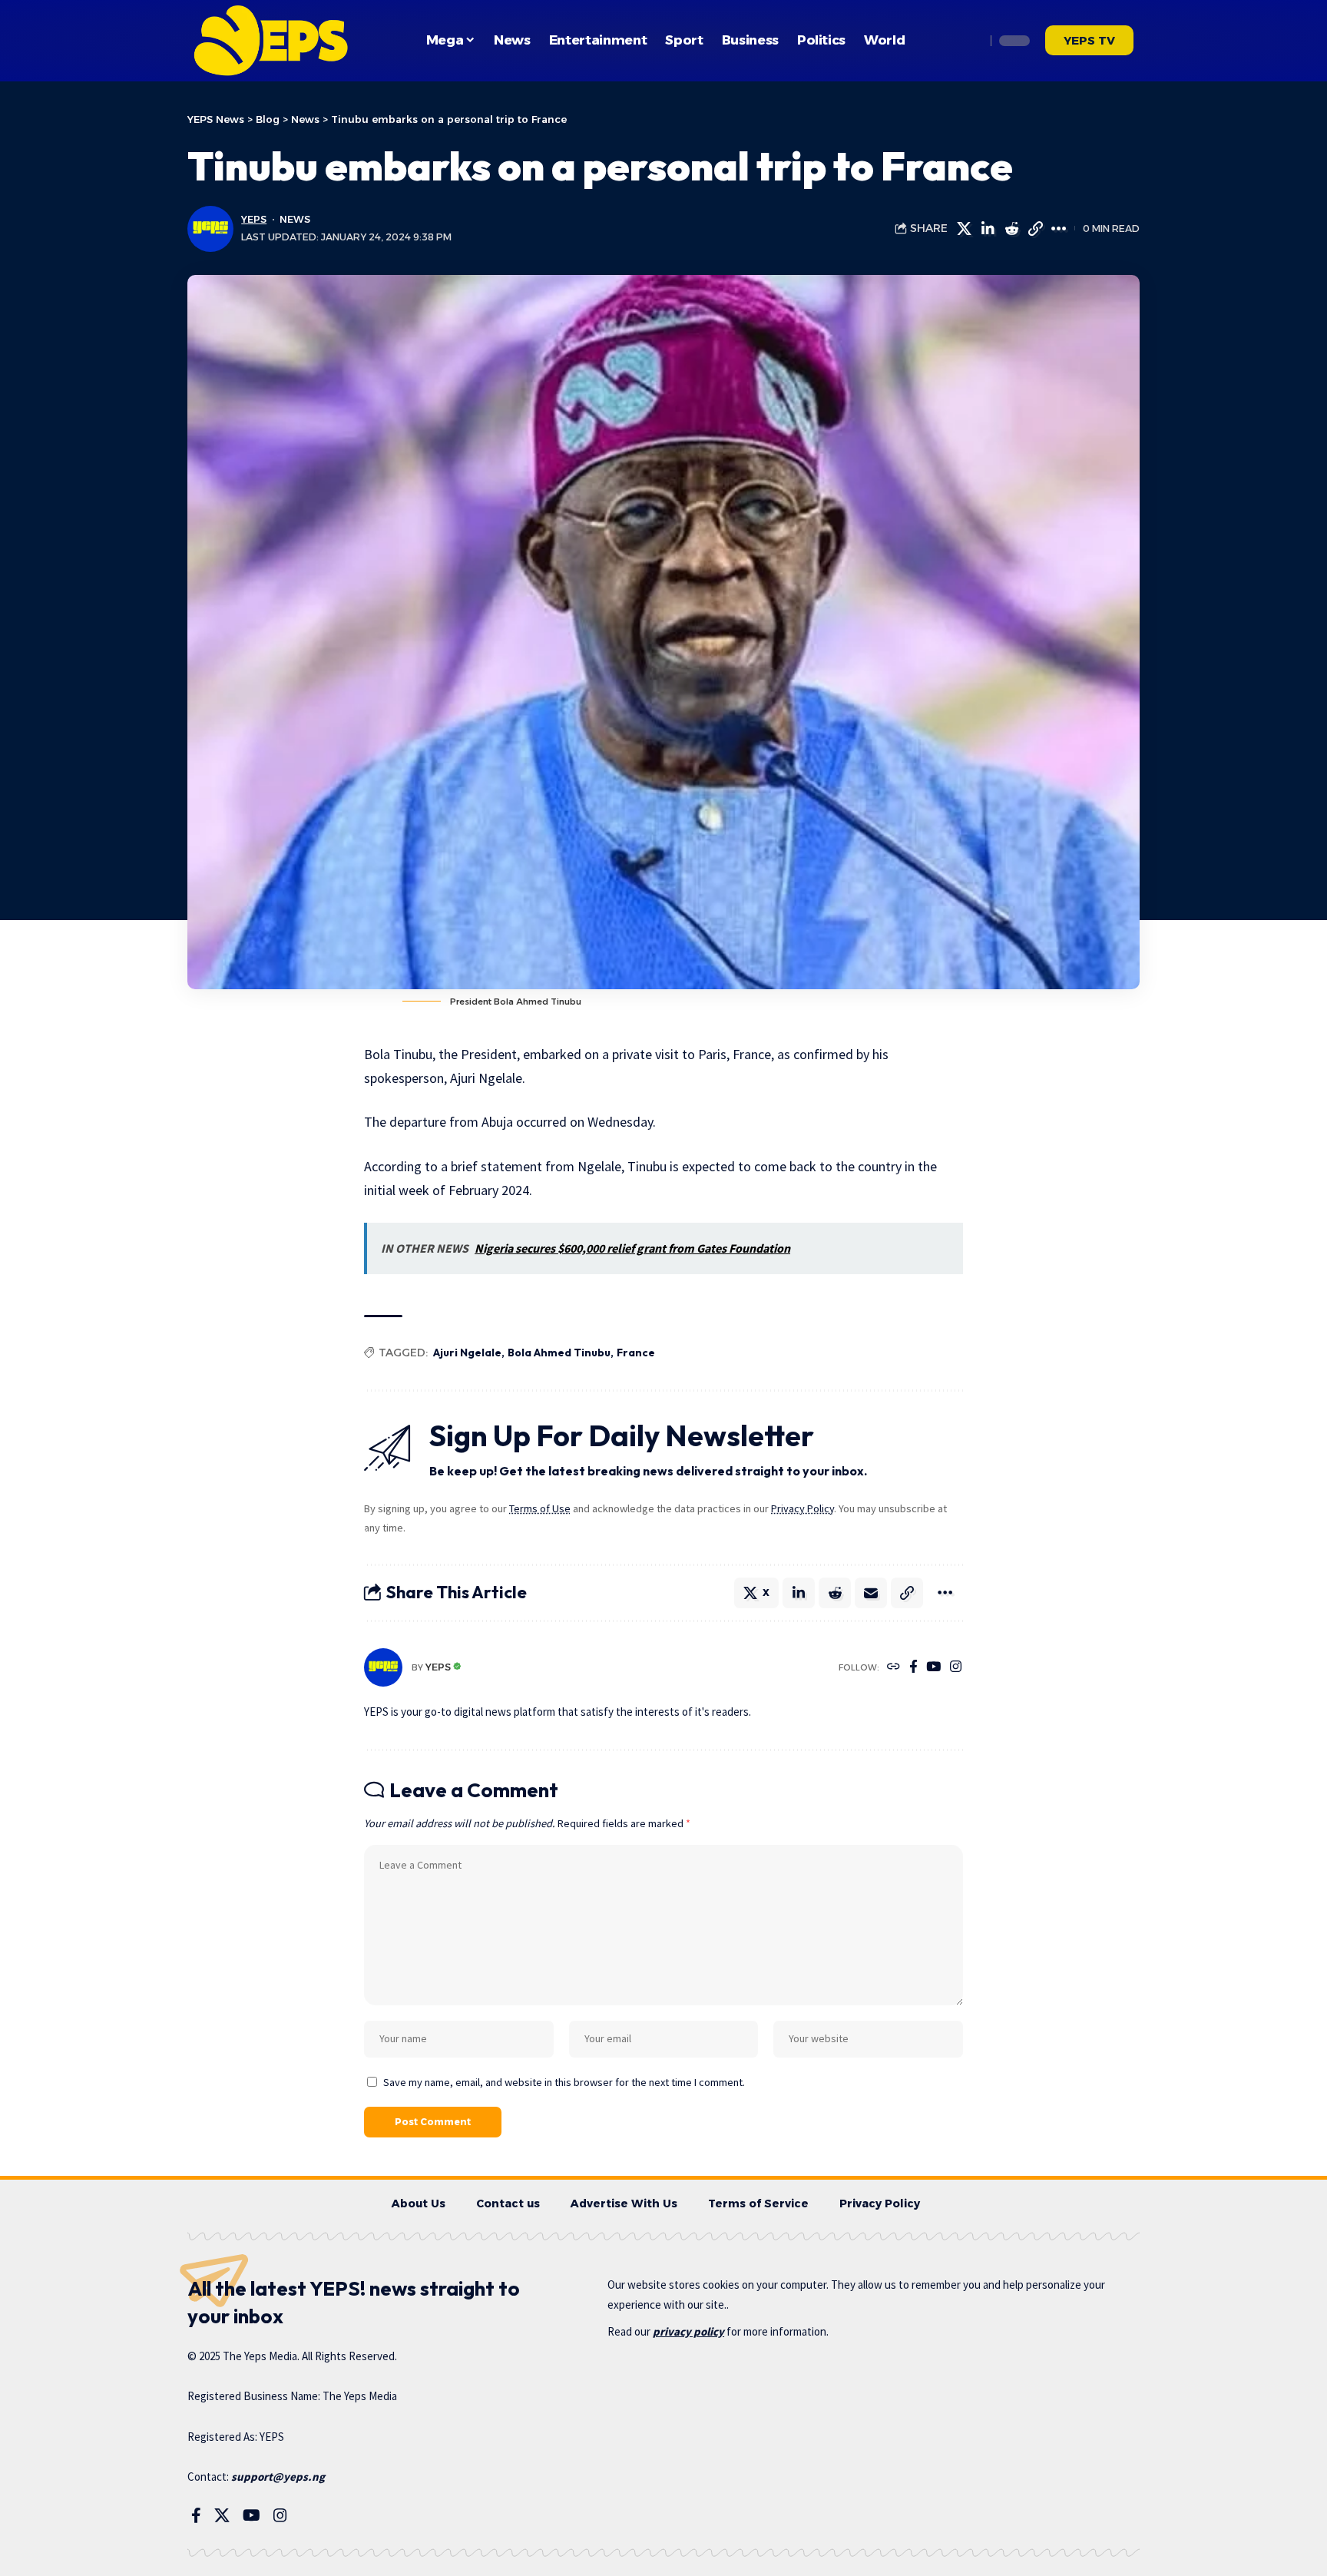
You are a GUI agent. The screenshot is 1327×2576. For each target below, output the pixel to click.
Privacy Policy (802, 1508)
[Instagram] (956, 1668)
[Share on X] (964, 229)
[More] (1059, 229)
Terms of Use (540, 1508)
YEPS (254, 219)
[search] (970, 41)
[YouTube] (933, 1668)
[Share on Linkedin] (988, 229)
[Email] (871, 1593)
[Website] (893, 1668)
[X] (222, 2515)
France (636, 1353)
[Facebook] (913, 1668)
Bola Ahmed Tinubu (559, 1353)
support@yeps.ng (278, 2477)
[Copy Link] (1035, 229)
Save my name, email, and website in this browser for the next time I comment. (564, 2082)
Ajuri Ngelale (467, 1353)
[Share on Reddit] (1011, 229)
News (295, 219)
